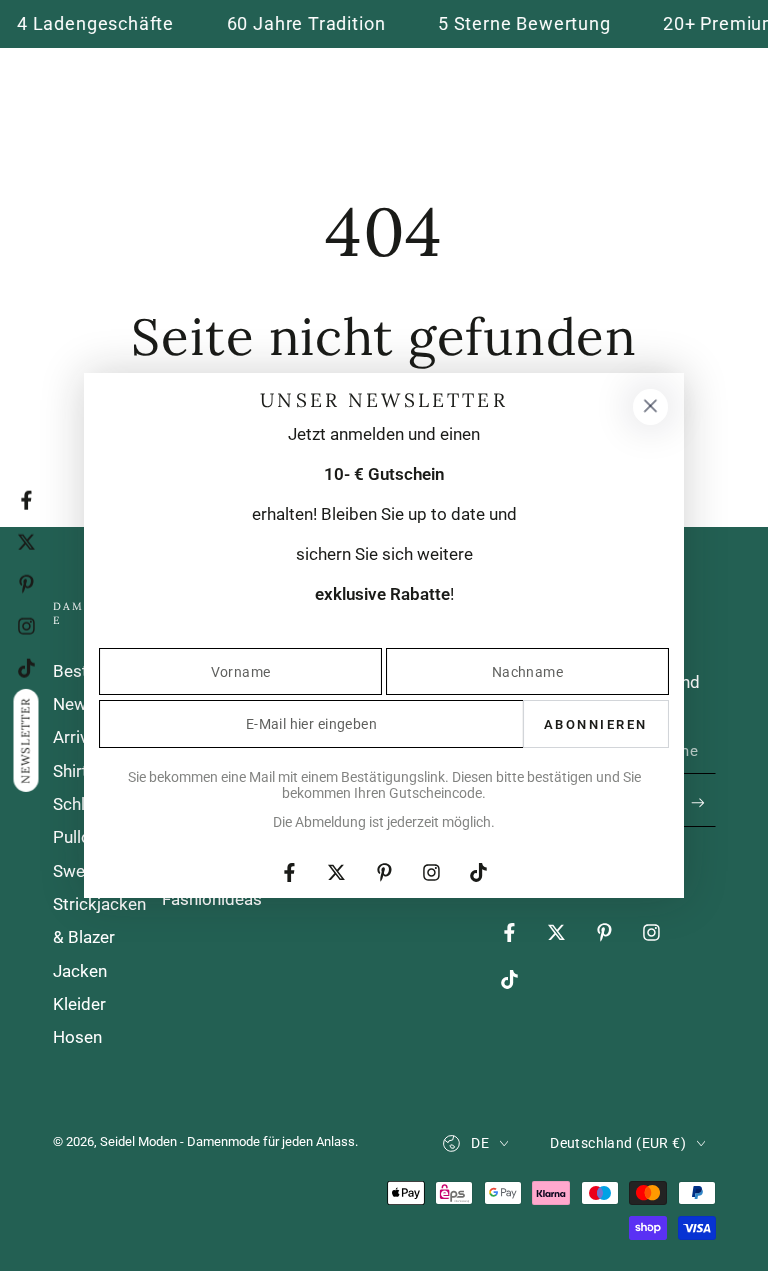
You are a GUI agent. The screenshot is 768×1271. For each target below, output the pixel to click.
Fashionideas (212, 899)
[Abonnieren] (703, 802)
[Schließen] (650, 407)
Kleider (79, 1004)
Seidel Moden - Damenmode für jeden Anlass (227, 1141)
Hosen (77, 1037)
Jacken (80, 971)
